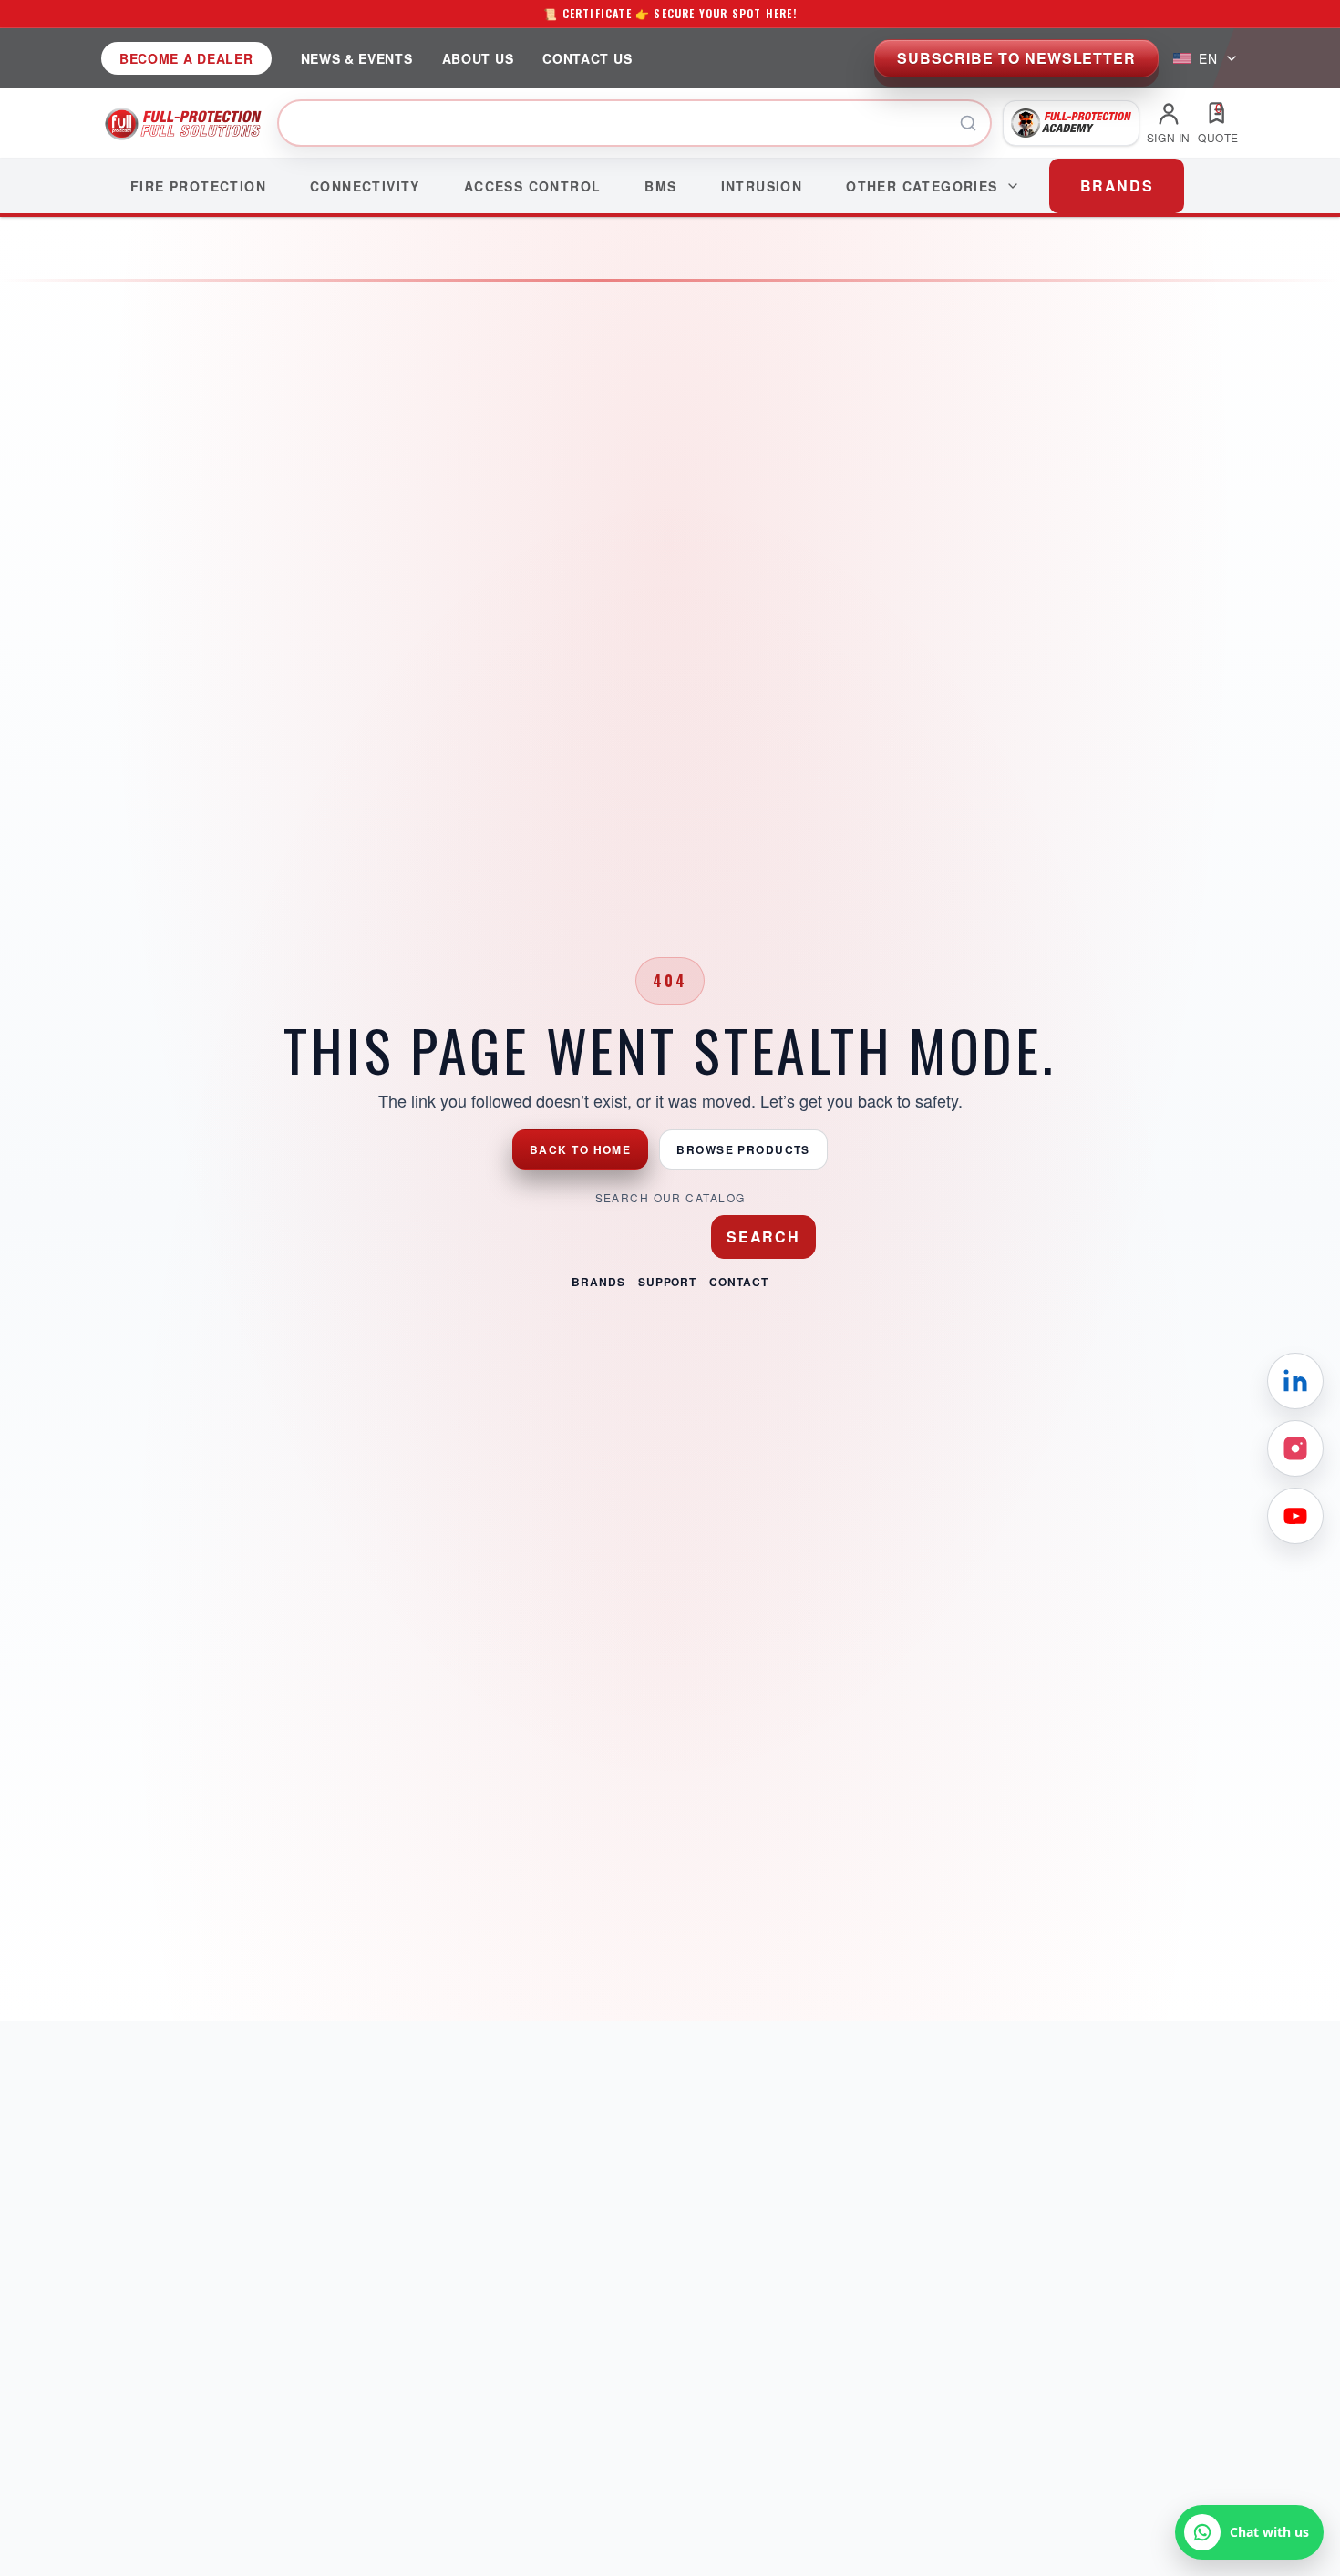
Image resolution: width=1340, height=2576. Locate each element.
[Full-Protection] (184, 123)
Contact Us (587, 58)
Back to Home (580, 1149)
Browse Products (743, 1149)
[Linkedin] (1295, 1381)
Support (668, 1282)
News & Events (357, 58)
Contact (739, 1282)
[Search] (968, 123)
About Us (478, 58)
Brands (598, 1282)
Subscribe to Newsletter (1016, 58)
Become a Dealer (186, 58)
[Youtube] (1295, 1516)
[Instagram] (1295, 1448)
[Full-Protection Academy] (1071, 123)
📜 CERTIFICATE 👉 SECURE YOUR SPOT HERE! (670, 13)
